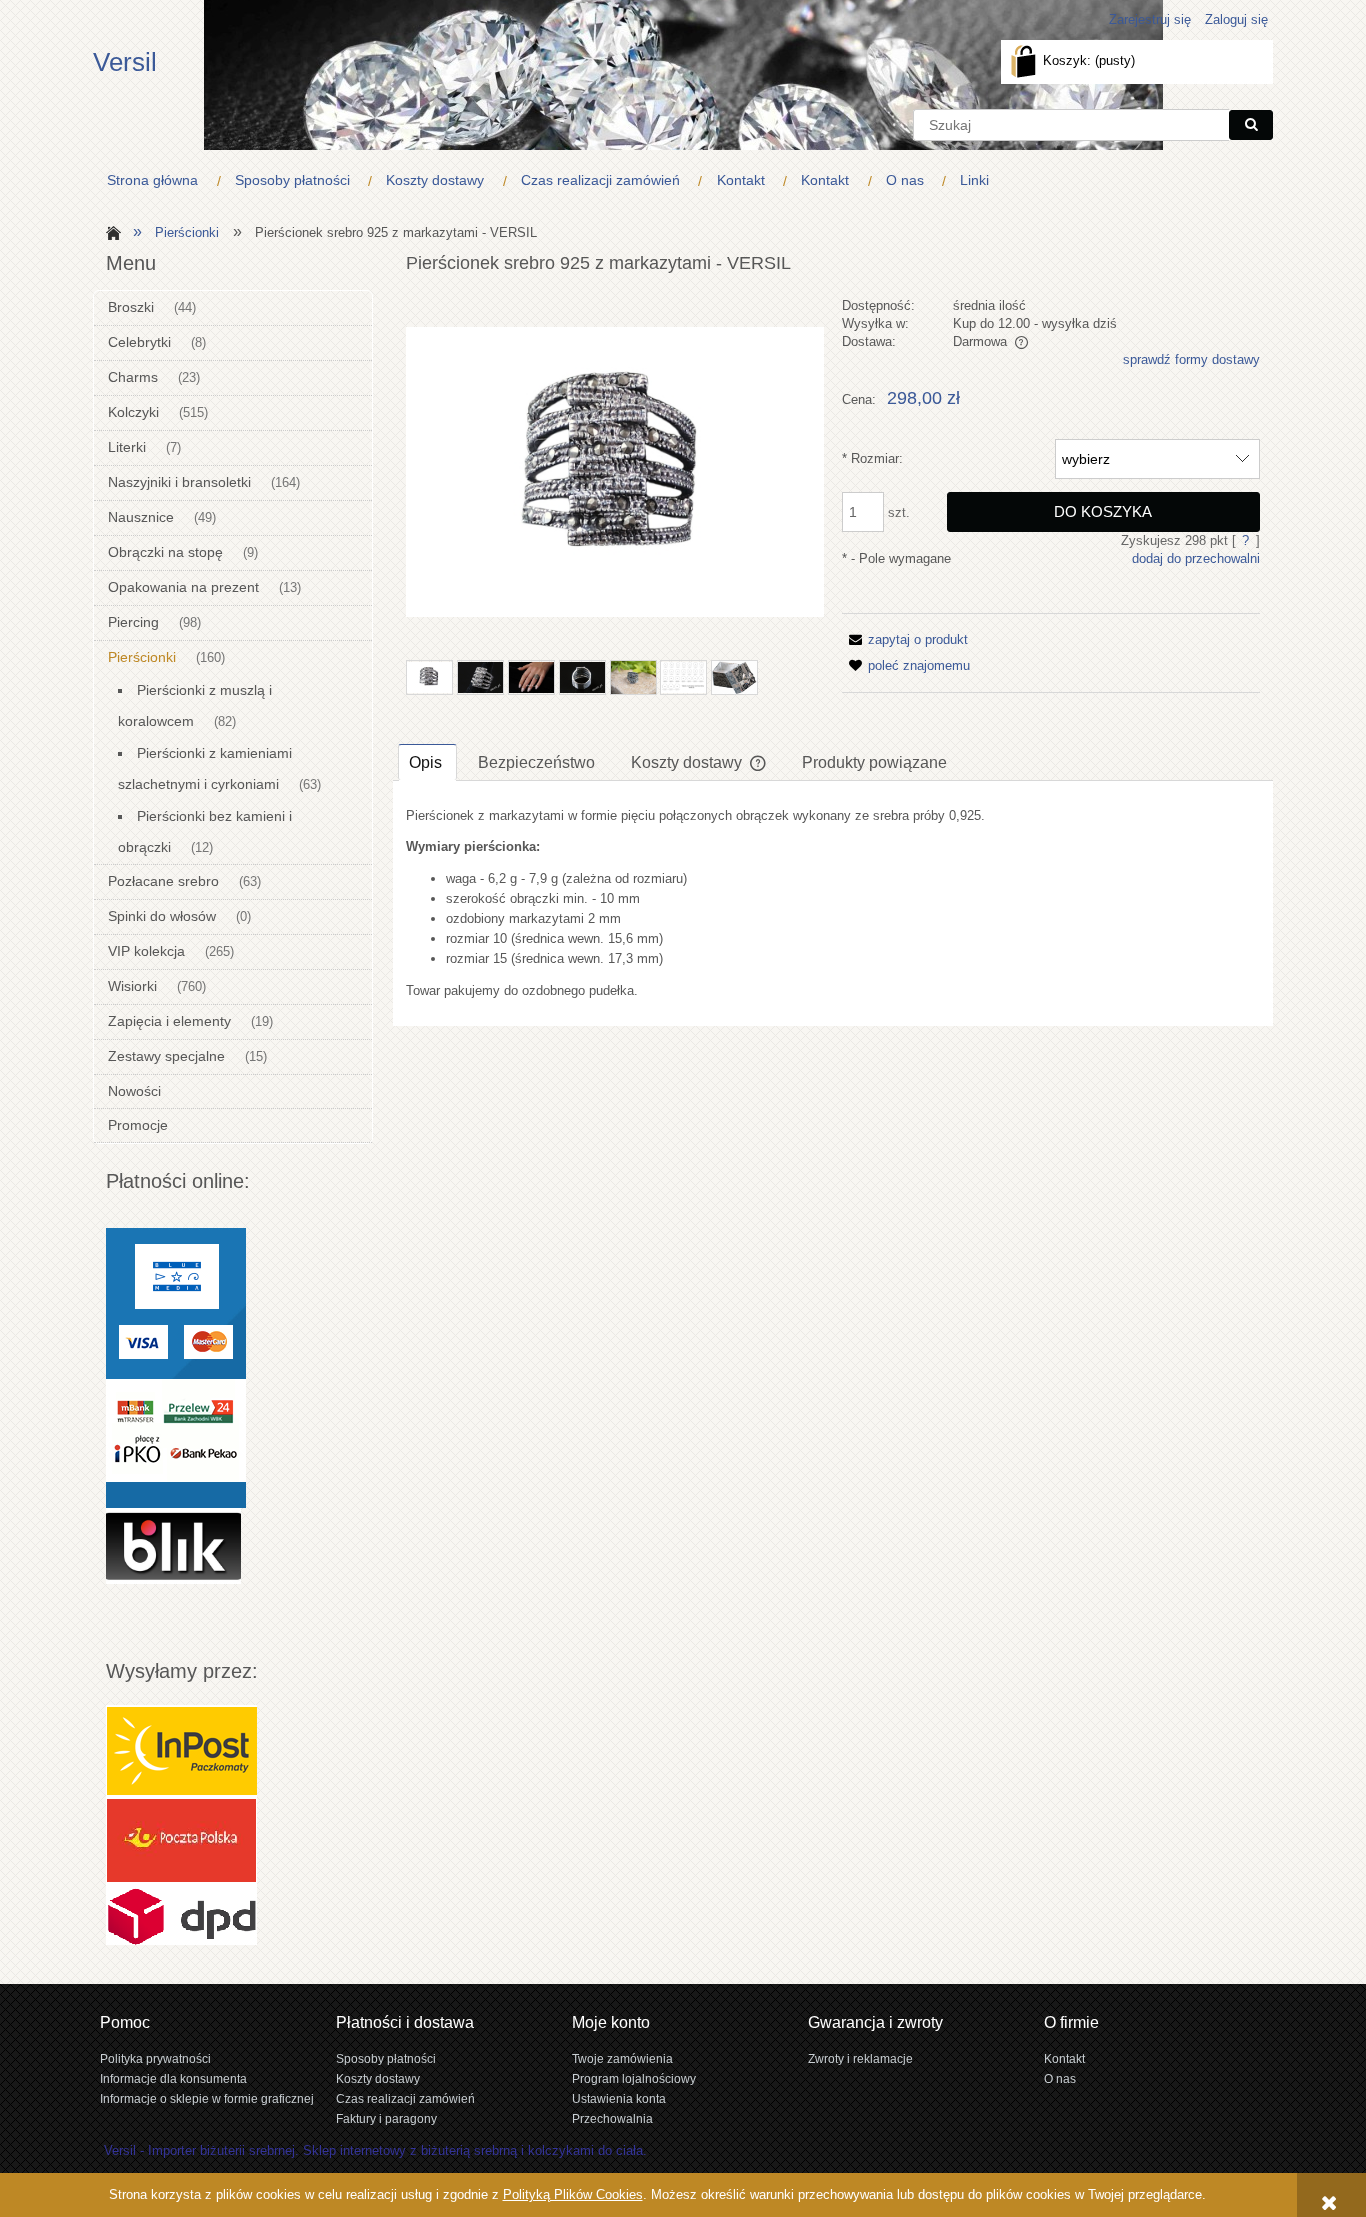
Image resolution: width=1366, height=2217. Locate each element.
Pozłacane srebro (163, 881)
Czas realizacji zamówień (405, 2098)
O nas (1060, 2078)
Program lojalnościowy (634, 2078)
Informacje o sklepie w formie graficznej (207, 2098)
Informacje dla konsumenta (173, 2078)
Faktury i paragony (386, 2118)
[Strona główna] (110, 231)
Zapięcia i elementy (169, 1021)
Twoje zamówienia (622, 2058)
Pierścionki (142, 657)
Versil (125, 62)
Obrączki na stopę (165, 552)
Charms (133, 377)
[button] (905, 639)
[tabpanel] (833, 903)
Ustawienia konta (619, 2098)
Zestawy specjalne (166, 1056)
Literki (127, 447)
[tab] (427, 762)
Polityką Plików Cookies (573, 2194)
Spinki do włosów (162, 916)
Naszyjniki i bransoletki (179, 482)
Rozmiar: (872, 458)
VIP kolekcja (146, 951)
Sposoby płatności (386, 2058)
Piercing (133, 622)
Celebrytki (139, 342)
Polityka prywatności (155, 2058)
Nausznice (141, 517)
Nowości (134, 1091)
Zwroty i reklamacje (860, 2058)
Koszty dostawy (378, 2078)
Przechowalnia (612, 2118)
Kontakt (1064, 2058)
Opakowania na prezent (183, 587)
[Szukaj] (1251, 125)
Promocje (138, 1125)
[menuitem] (157, 180)
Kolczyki (133, 412)
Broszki (131, 307)
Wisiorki (132, 986)
